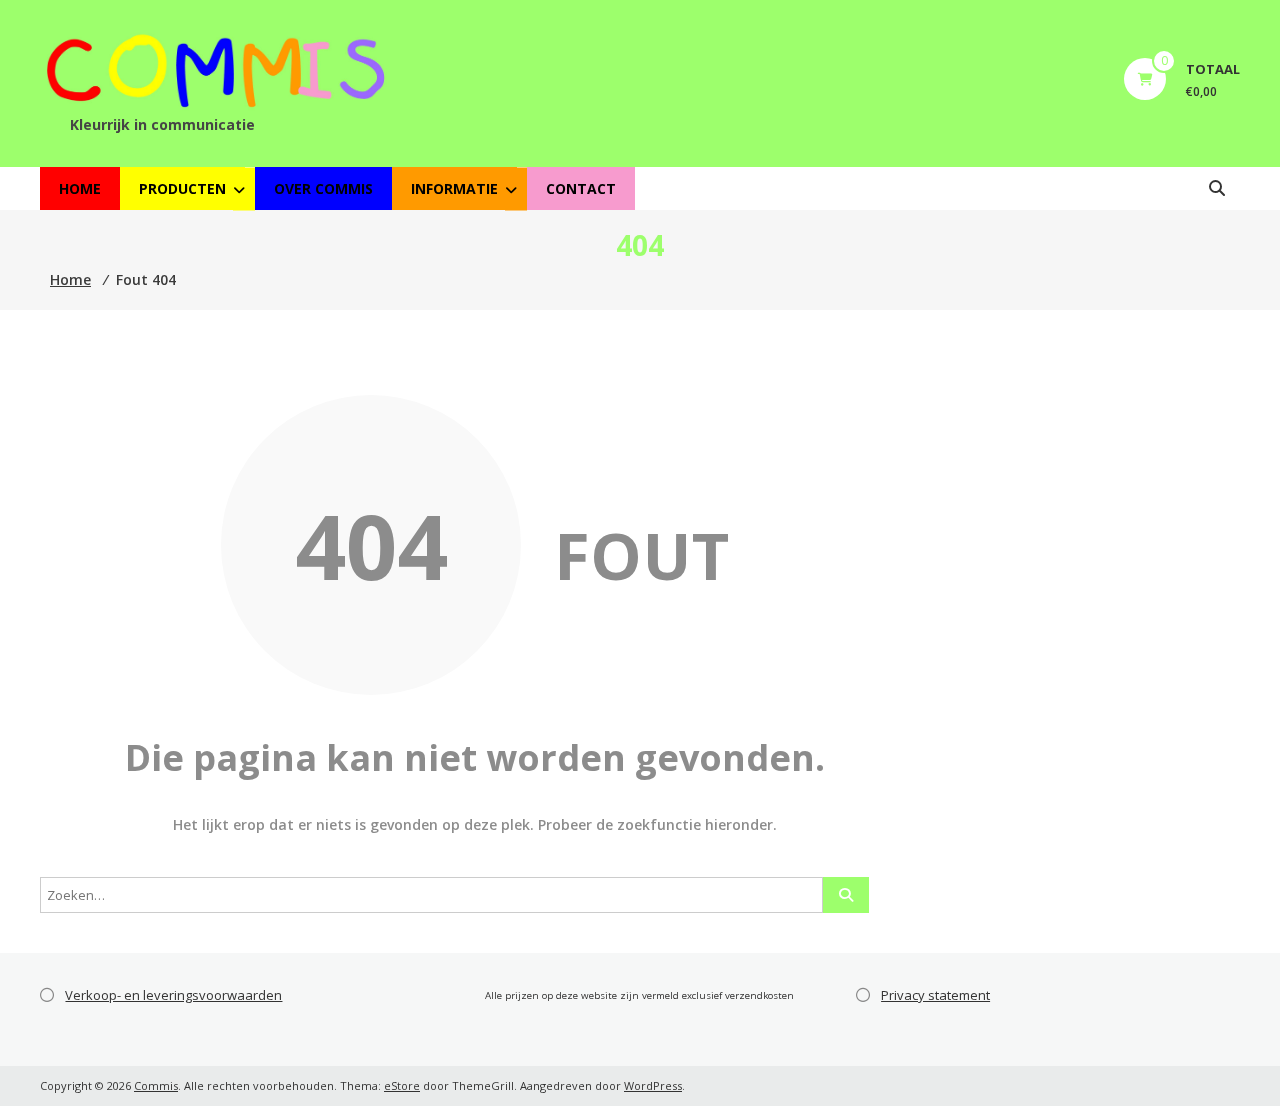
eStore (402, 1085)
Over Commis (323, 188)
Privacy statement (935, 995)
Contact (581, 188)
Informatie (454, 188)
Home (80, 188)
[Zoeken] (846, 895)
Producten (182, 188)
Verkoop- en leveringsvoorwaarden (173, 995)
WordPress (653, 1085)
